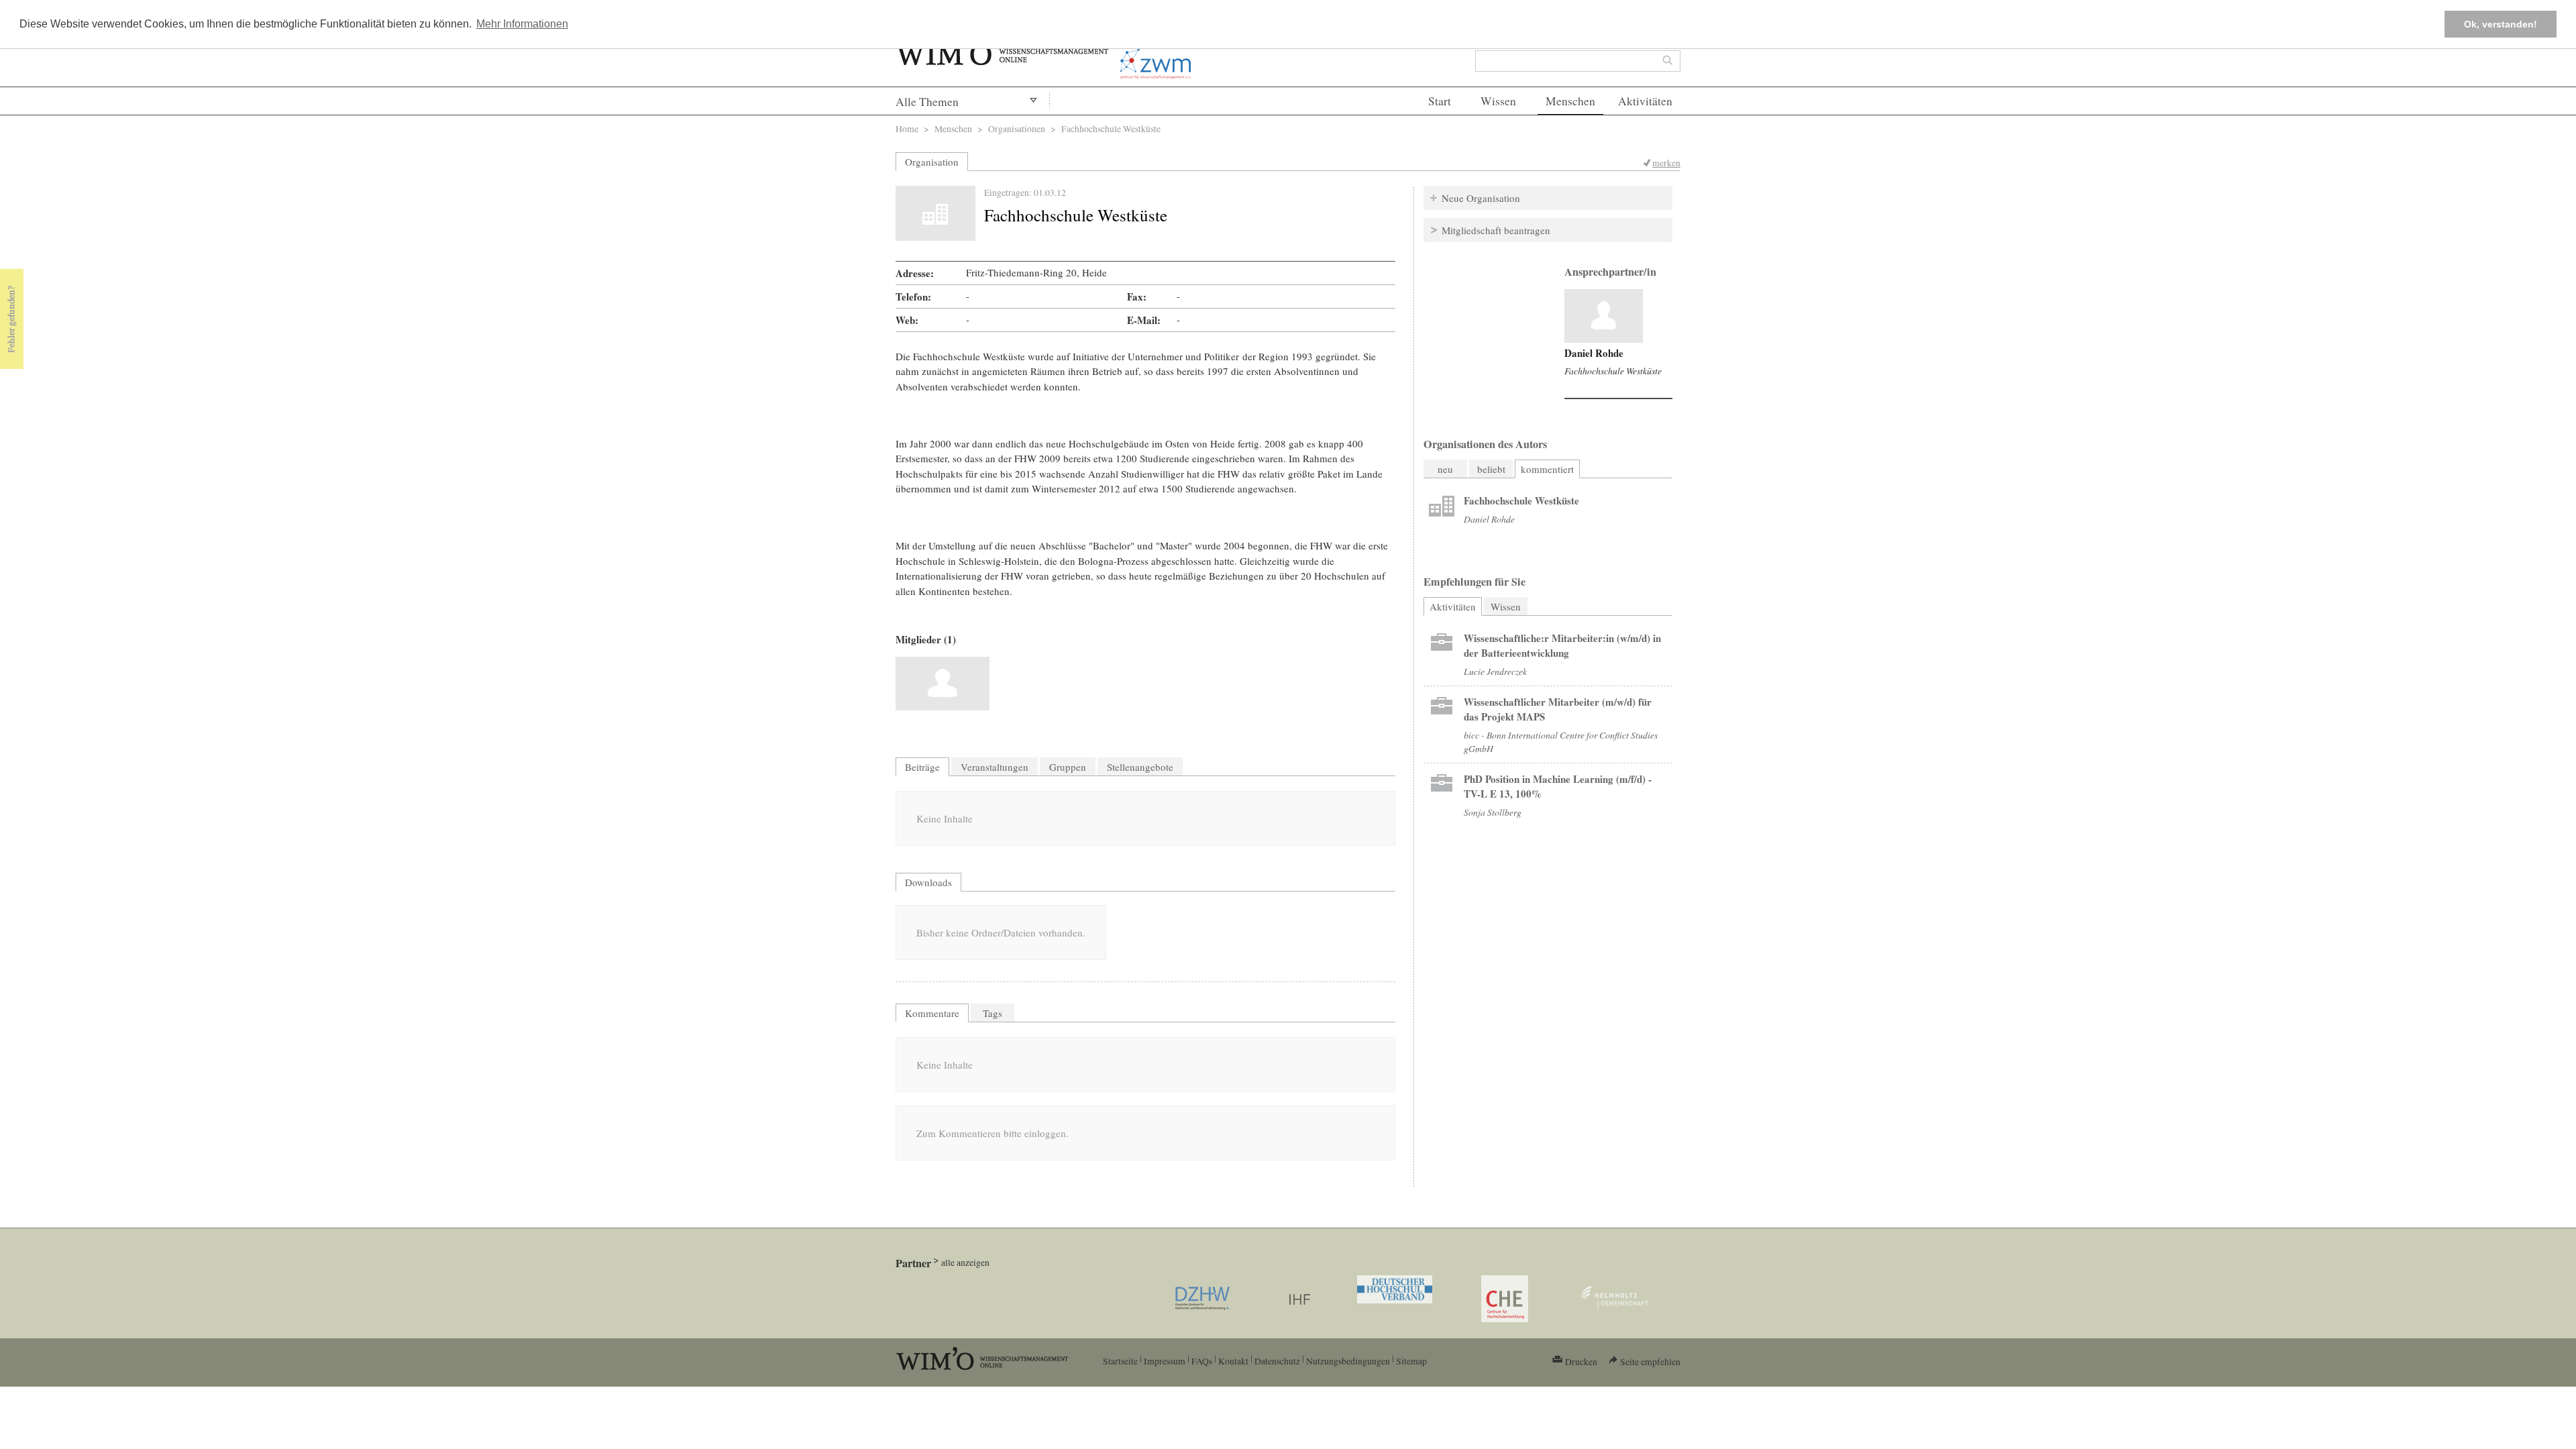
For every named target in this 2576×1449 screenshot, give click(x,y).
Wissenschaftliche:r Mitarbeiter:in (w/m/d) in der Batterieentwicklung (1562, 645)
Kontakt (1233, 1361)
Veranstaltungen (995, 767)
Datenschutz (1277, 1361)
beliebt (1491, 469)
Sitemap (1411, 1361)
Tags (992, 1013)
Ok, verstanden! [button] (2501, 24)
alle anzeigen (965, 1262)
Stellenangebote (1140, 767)
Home (907, 128)
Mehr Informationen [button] (522, 24)
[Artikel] (1604, 316)
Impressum (1165, 1361)
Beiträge (922, 767)
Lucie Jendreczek (1495, 671)
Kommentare (932, 1013)
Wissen (1498, 101)
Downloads (928, 882)
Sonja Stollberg (1493, 812)
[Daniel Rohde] (943, 684)
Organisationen (1017, 128)
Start (1440, 101)
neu (1445, 469)
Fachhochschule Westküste (1613, 371)
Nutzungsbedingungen (1348, 1361)
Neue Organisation (1481, 198)
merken (1666, 163)
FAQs (1202, 1361)
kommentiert (1547, 469)
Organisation (932, 162)
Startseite (1120, 1361)
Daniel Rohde (1594, 353)
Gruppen (1068, 767)
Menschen (1570, 101)
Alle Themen (927, 102)
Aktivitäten (1645, 101)
